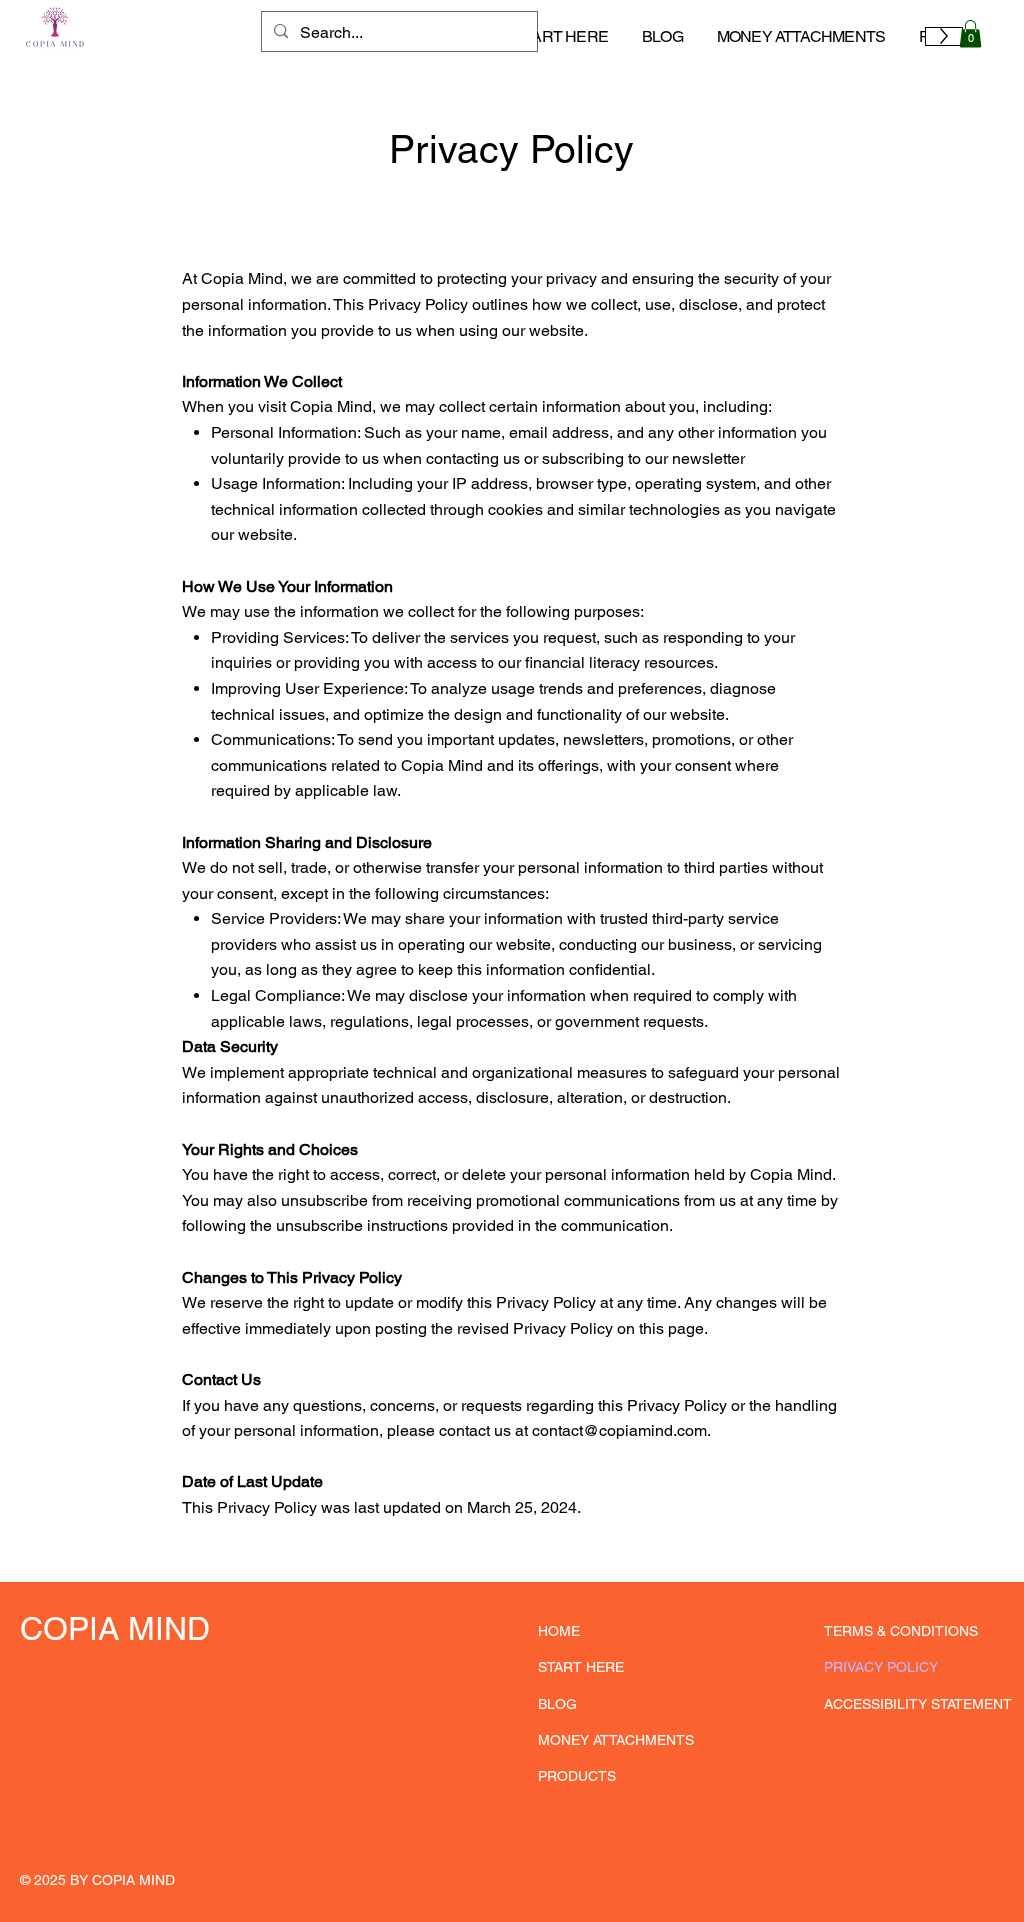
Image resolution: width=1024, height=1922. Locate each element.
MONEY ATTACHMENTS (616, 1740)
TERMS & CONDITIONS (901, 1631)
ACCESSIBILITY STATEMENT (918, 1704)
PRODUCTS (577, 1776)
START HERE (581, 1667)
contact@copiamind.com (619, 1430)
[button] (970, 33)
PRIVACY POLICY (881, 1667)
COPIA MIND (115, 1628)
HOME (559, 1631)
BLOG (557, 1704)
